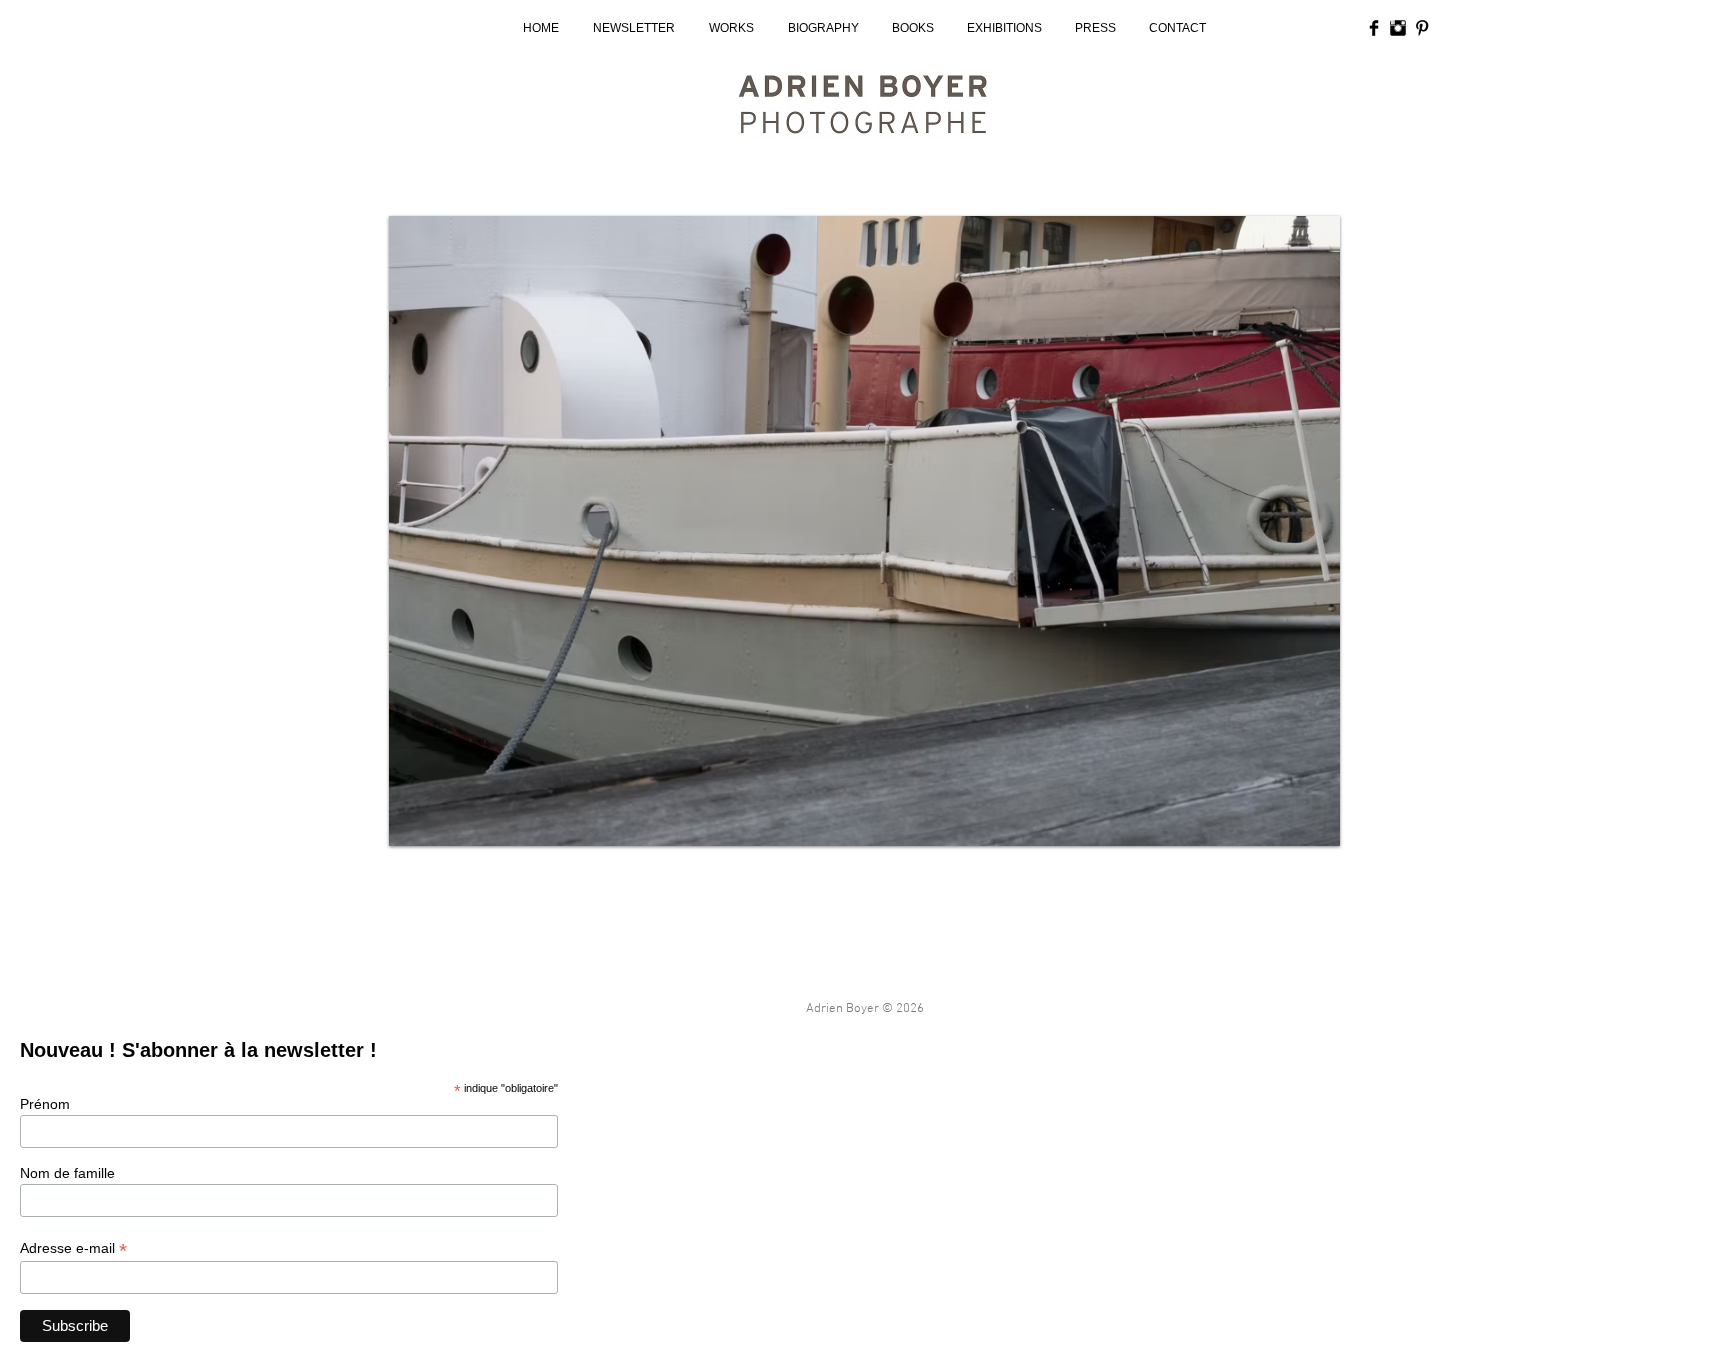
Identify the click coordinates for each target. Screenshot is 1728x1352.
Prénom (45, 1104)
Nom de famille (67, 1173)
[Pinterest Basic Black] (1422, 28)
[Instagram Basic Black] (1398, 28)
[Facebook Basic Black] (1374, 28)
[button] (864, 531)
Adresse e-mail (73, 1248)
